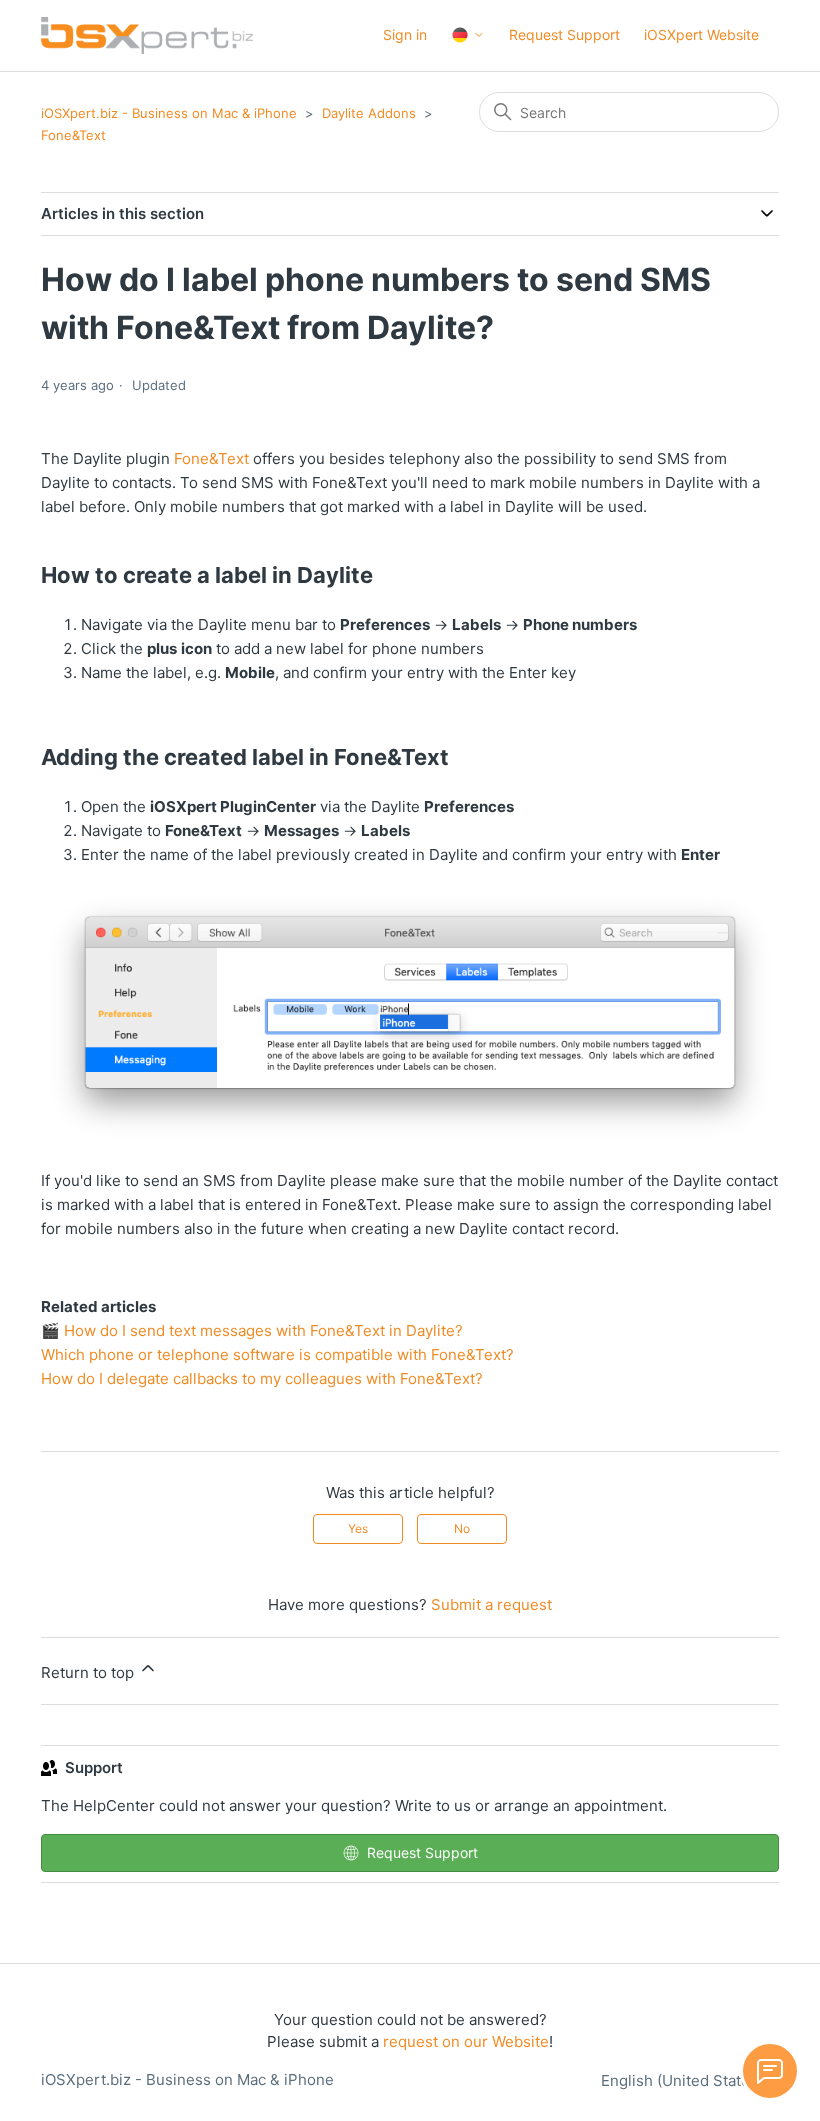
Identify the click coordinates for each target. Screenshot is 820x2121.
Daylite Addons (369, 113)
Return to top (89, 1672)
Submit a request (491, 1604)
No (462, 1528)
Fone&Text (73, 135)
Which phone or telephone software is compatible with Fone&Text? (277, 1354)
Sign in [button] (405, 34)
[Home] (147, 35)
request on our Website (466, 2041)
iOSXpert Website (701, 34)
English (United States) (684, 2080)
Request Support (564, 34)
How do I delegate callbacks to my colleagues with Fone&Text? (262, 1378)
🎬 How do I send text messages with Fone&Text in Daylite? (252, 1330)
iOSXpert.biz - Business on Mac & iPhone (169, 113)
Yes (358, 1528)
